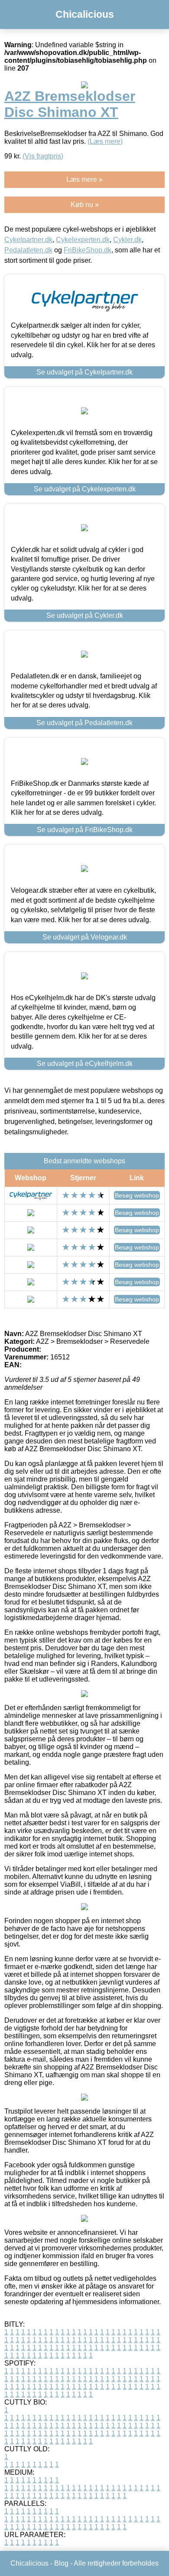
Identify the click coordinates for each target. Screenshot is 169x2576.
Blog (61, 2563)
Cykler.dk (127, 240)
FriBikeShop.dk (88, 250)
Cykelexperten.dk (83, 240)
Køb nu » (85, 205)
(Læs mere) (105, 141)
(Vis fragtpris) (43, 156)
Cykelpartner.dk (28, 240)
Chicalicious (85, 14)
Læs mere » (84, 179)
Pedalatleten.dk (28, 250)
